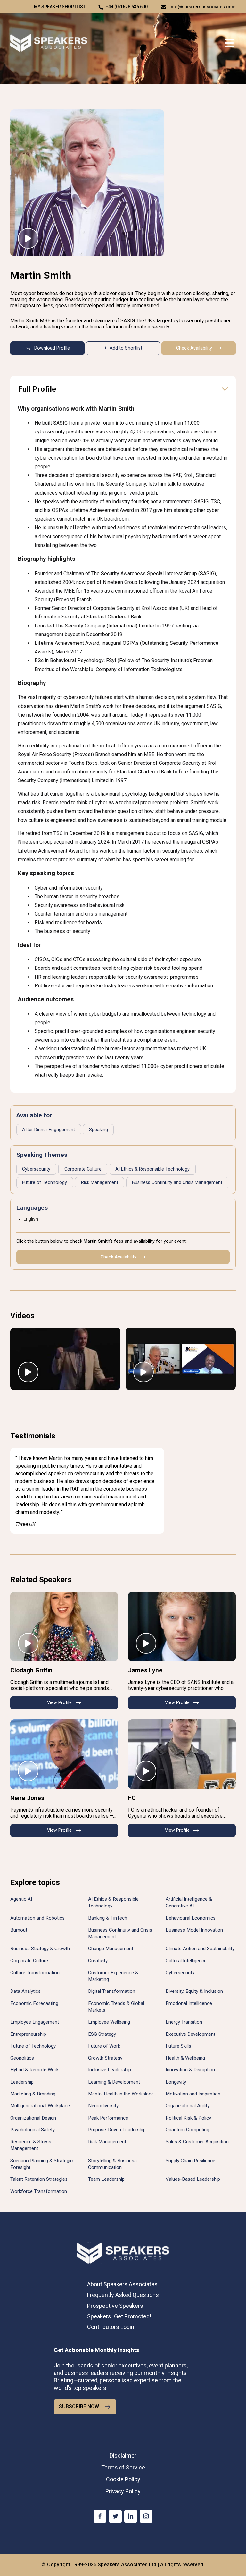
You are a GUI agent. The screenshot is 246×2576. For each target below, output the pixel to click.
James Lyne (145, 1670)
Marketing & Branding (33, 2094)
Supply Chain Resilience (190, 2161)
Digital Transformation (112, 1991)
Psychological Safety (33, 2130)
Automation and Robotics (37, 1918)
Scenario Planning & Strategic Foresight (41, 2164)
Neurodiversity (103, 2106)
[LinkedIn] (131, 2516)
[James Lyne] (182, 1627)
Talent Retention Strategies (39, 2179)
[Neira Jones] (64, 1754)
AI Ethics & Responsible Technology (152, 1169)
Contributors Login (111, 2327)
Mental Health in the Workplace (121, 2094)
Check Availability (194, 348)
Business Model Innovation (194, 1930)
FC (132, 1798)
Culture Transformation (35, 1973)
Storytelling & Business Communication (112, 2164)
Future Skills (178, 2046)
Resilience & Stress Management (31, 2145)
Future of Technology (45, 1183)
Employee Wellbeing (109, 2022)
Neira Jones (27, 1798)
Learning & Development (114, 2082)
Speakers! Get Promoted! (119, 2316)
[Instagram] (146, 2516)
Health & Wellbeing (185, 2058)
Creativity (98, 1961)
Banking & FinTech (108, 1918)
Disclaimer (123, 2456)
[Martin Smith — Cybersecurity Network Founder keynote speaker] (87, 183)
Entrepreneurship (28, 2034)
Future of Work (104, 2046)
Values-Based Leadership (193, 2179)
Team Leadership (106, 2179)
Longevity (176, 2082)
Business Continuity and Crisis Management (177, 1183)
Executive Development (190, 2034)
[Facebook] (100, 2516)
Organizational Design (33, 2118)
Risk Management (100, 1183)
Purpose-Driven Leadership (117, 2130)
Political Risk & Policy (188, 2118)
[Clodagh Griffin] (64, 1627)
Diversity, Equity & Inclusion (194, 1991)
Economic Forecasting (34, 2003)
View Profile (59, 1703)
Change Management (111, 1949)
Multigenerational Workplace (40, 2106)
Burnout (19, 1930)
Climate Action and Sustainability (200, 1949)
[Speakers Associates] (49, 43)
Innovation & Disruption (190, 2070)
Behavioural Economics (191, 1918)
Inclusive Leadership (110, 2070)
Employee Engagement (35, 2022)
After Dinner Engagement (49, 1130)
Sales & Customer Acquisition (197, 2142)
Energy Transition (184, 2022)
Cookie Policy (123, 2479)
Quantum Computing (187, 2130)
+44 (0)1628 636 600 (127, 7)
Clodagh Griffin (31, 1670)
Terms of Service (123, 2467)
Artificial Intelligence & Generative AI (189, 1902)
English (31, 1219)
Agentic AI (21, 1899)
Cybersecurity (36, 1169)
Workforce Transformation (39, 2191)
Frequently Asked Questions (123, 2295)
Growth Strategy (105, 2058)
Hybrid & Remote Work (34, 2070)
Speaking (98, 1130)
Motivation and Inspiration (193, 2094)
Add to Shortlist (126, 348)
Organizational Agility (188, 2106)
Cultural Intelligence (186, 1961)
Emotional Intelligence (189, 2003)
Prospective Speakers (115, 2306)
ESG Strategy (102, 2034)
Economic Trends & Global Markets (116, 2007)
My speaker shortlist (60, 7)
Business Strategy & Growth (40, 1949)
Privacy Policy (123, 2491)
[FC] (182, 1754)
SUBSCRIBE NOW (79, 2406)
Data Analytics (25, 1991)
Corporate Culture (83, 1169)
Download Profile (52, 348)
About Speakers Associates (122, 2284)
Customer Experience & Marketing (113, 1976)
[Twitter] (115, 2516)
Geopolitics (22, 2058)
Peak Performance (108, 2118)
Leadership (22, 2082)
